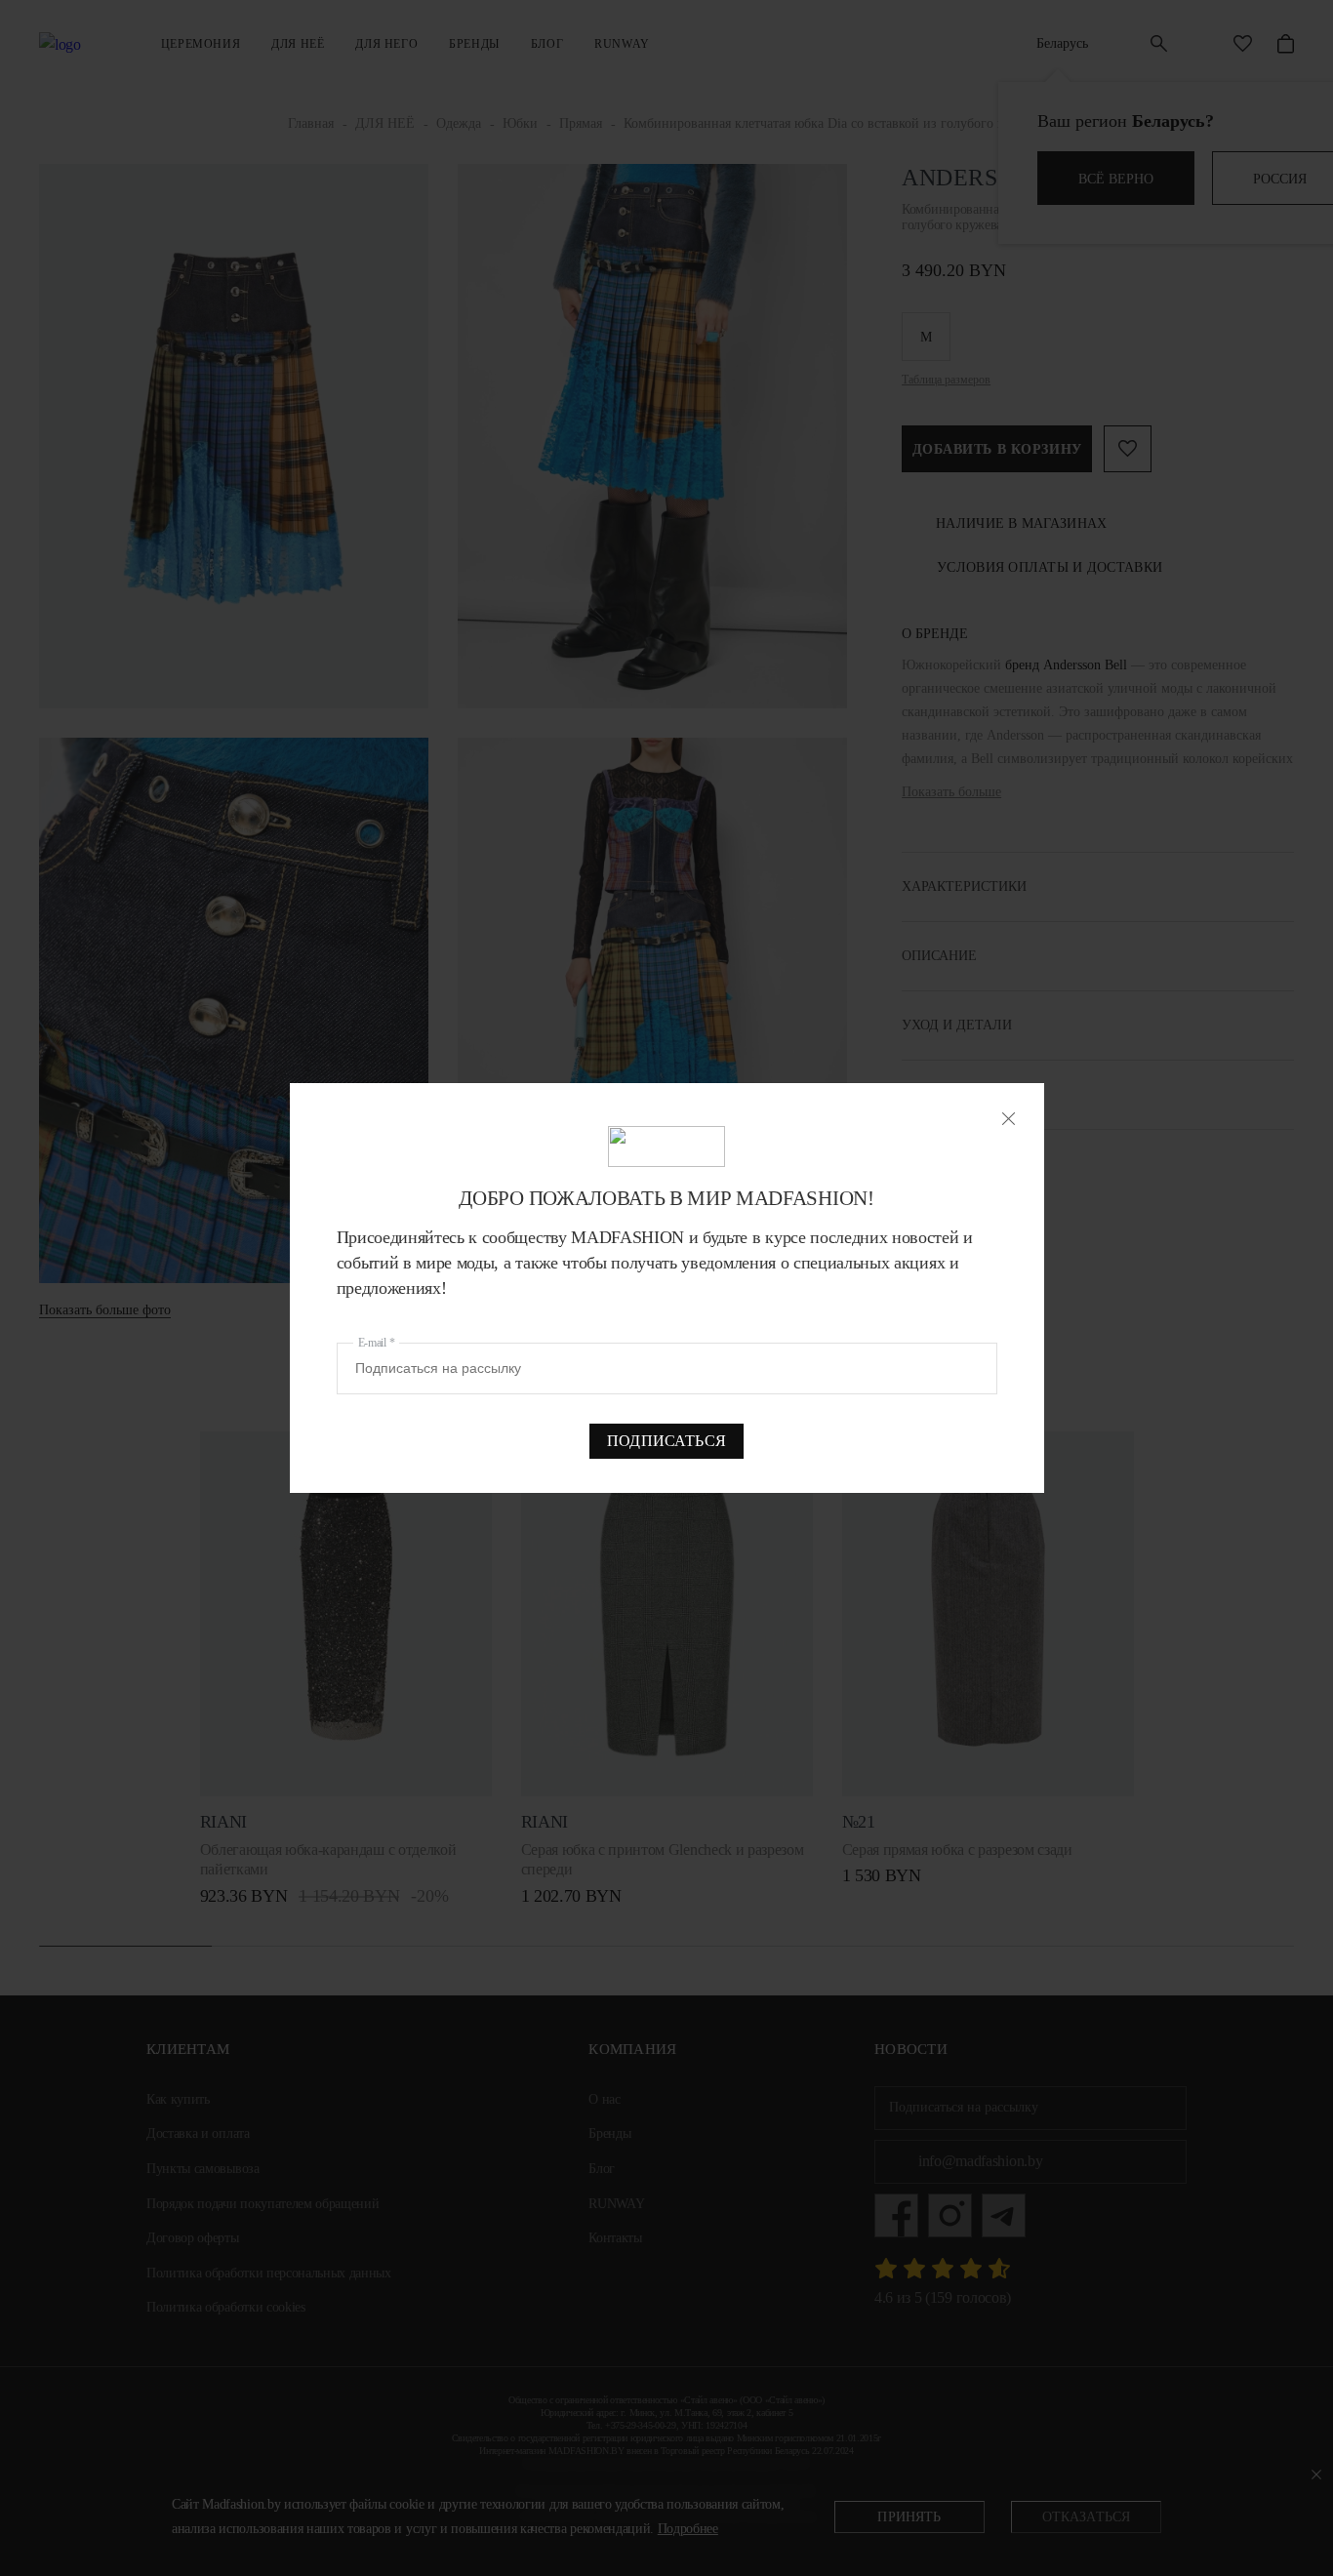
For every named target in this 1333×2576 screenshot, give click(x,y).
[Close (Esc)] (1009, 1119)
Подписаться (666, 1441)
